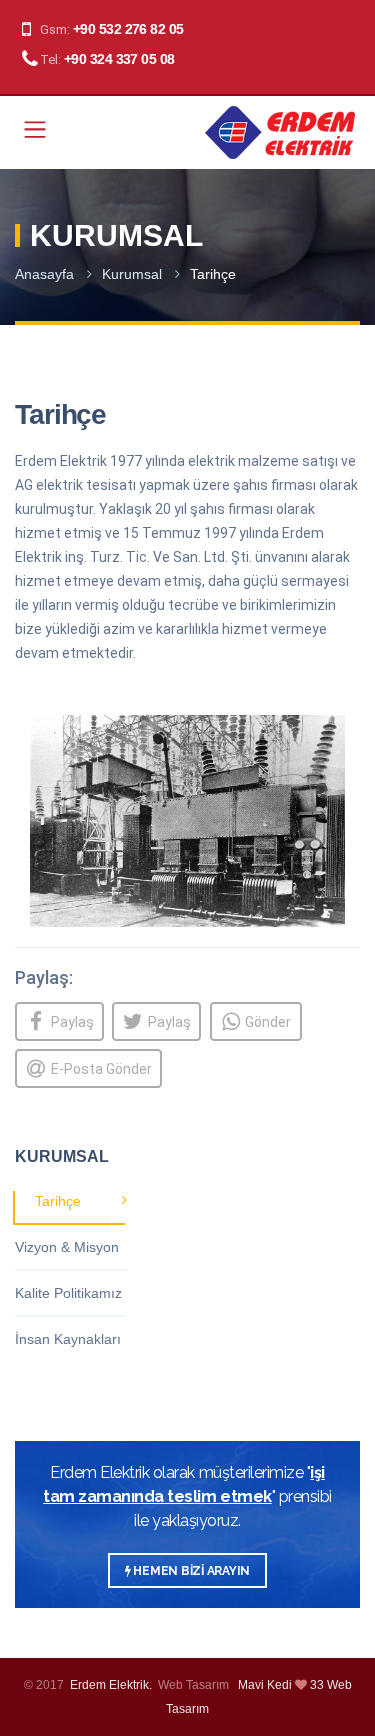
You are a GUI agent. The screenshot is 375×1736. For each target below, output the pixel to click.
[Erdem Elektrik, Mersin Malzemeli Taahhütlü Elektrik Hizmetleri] (280, 132)
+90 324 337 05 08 (119, 59)
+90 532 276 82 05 (128, 29)
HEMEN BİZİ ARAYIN (191, 1571)
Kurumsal (132, 274)
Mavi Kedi (265, 1685)
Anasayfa (44, 274)
